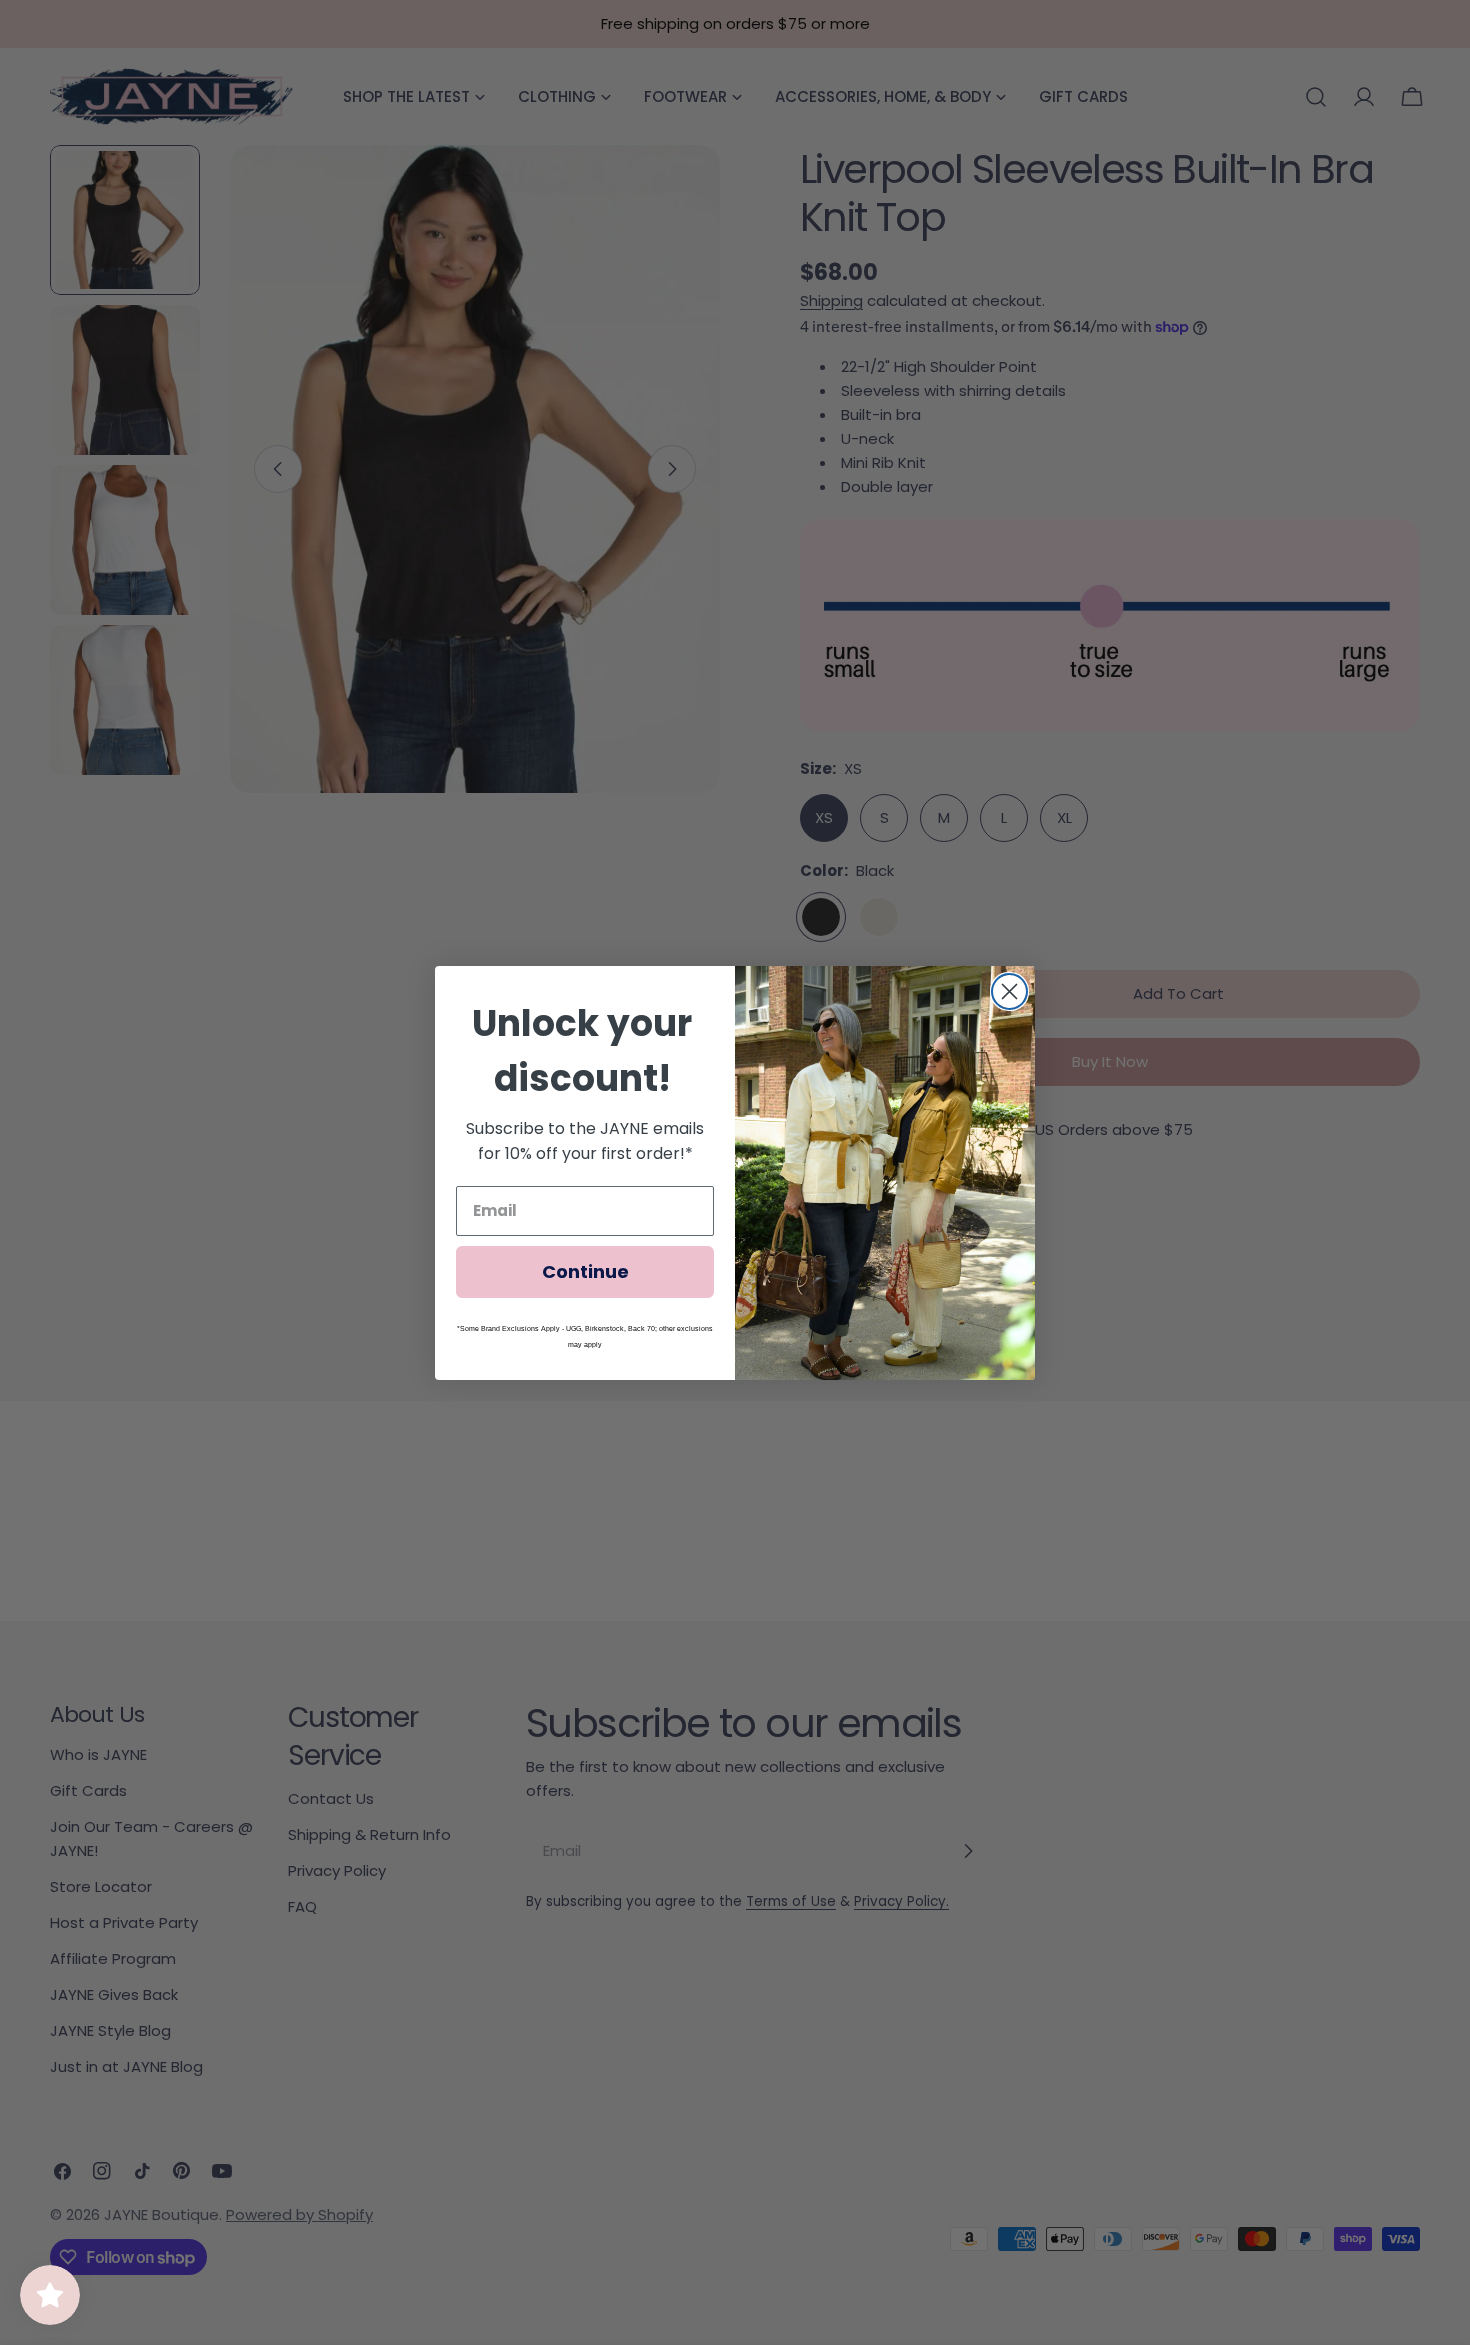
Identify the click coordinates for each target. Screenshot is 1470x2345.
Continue (585, 1271)
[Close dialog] (1009, 991)
